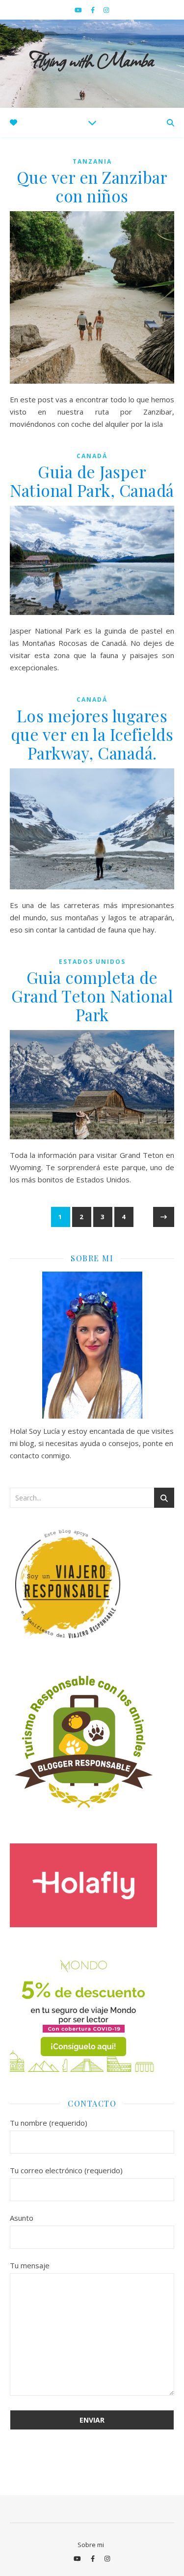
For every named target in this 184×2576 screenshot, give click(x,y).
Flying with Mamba (92, 59)
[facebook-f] (93, 10)
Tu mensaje (30, 2265)
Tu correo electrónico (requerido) (66, 2170)
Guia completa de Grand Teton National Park (92, 996)
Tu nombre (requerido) (49, 2123)
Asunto (22, 2218)
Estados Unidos (92, 962)
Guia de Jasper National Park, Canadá (92, 481)
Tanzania (92, 161)
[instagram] (106, 10)
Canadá (92, 456)
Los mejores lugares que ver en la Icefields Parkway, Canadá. (92, 734)
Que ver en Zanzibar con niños (92, 186)
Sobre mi (91, 2545)
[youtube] (79, 10)
